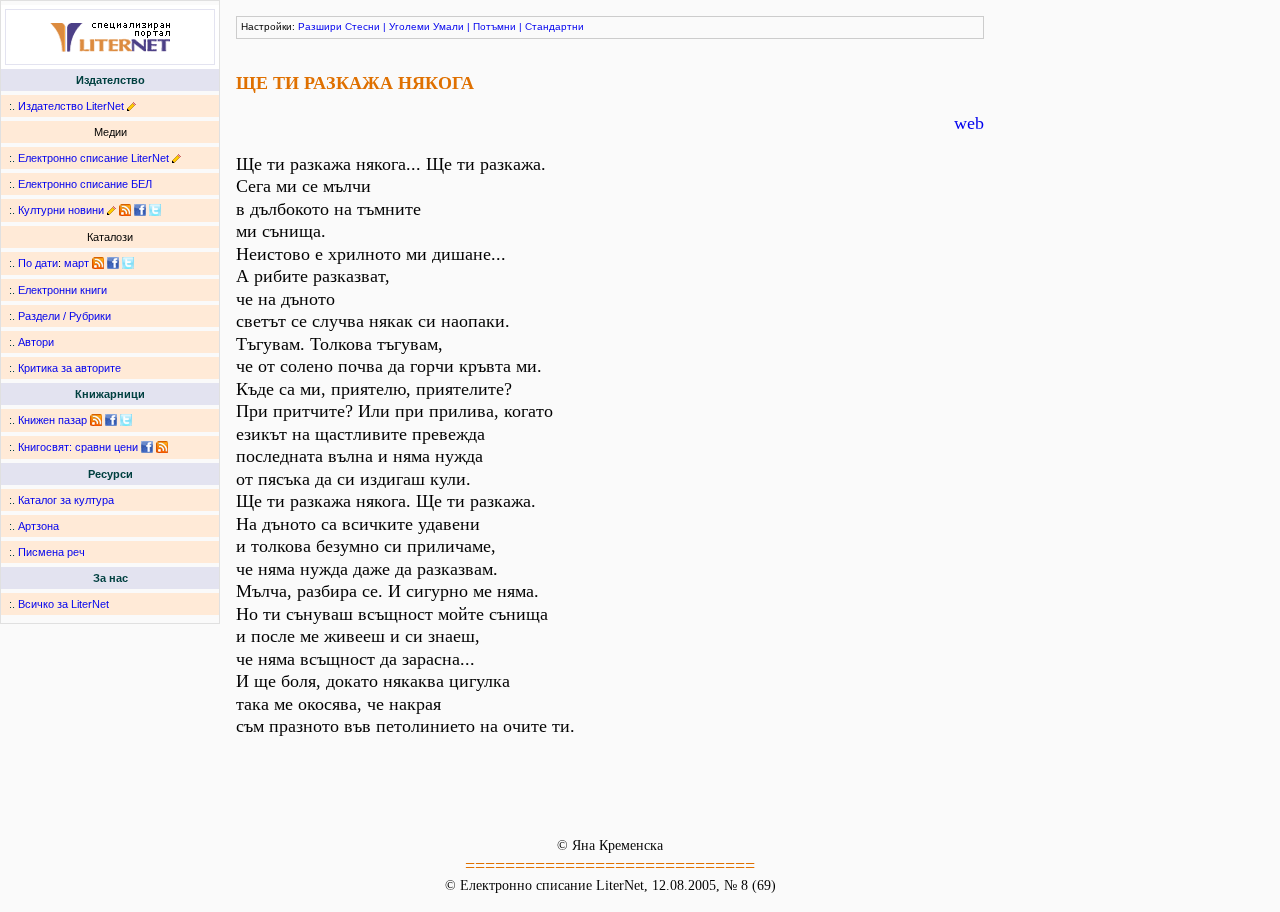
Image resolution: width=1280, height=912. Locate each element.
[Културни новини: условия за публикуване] (111, 210)
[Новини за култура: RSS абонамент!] (125, 210)
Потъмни (494, 26)
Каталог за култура (66, 500)
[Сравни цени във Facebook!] (147, 447)
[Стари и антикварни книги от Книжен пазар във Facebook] (111, 420)
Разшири (320, 26)
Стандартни (554, 26)
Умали (448, 26)
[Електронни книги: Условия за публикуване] (131, 106)
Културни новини (61, 210)
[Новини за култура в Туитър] (155, 210)
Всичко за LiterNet (63, 604)
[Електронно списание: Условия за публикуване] (176, 158)
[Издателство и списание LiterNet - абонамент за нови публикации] (98, 263)
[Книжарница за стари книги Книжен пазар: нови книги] (96, 420)
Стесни (362, 26)
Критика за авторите (69, 368)
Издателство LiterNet (71, 106)
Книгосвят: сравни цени (78, 447)
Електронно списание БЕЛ (85, 184)
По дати (38, 263)
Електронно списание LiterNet (93, 158)
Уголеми (409, 26)
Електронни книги (62, 290)
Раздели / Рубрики (64, 316)
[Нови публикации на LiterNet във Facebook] (113, 263)
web (969, 123)
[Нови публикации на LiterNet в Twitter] (128, 263)
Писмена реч (51, 552)
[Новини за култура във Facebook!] (140, 210)
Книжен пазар (52, 420)
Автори (36, 342)
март (76, 263)
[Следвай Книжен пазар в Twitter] (126, 420)
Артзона (38, 526)
